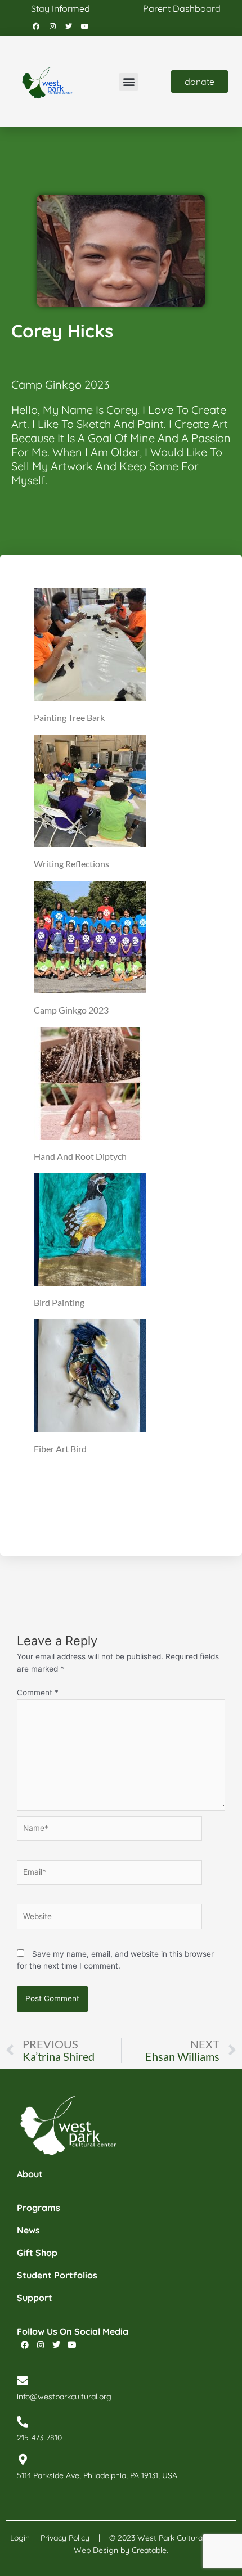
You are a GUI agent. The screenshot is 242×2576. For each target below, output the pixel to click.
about (30, 2174)
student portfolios (57, 2275)
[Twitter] (69, 26)
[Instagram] (52, 26)
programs (39, 2208)
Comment (38, 1692)
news (28, 2230)
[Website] (109, 1919)
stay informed (60, 8)
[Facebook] (36, 26)
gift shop (37, 2253)
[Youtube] (85, 26)
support (35, 2298)
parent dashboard (182, 8)
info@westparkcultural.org (64, 2397)
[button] (129, 82)
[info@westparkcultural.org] (23, 2381)
